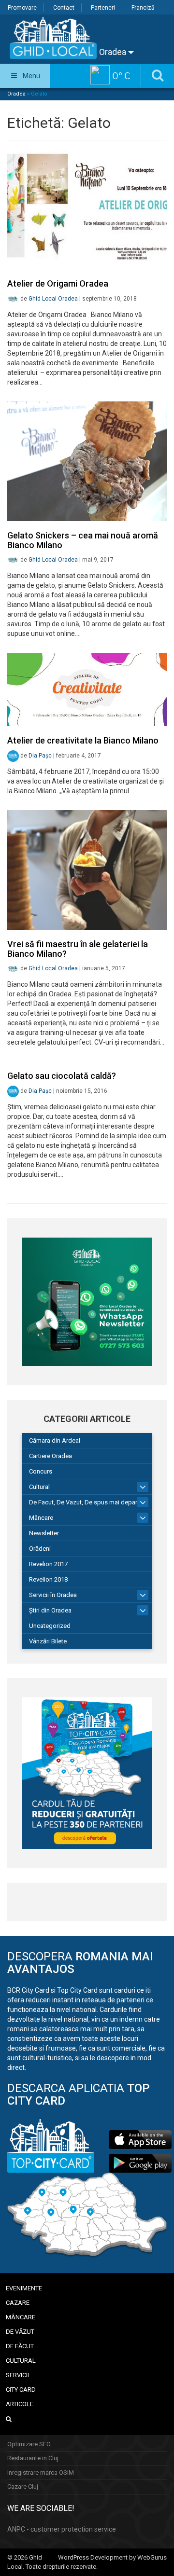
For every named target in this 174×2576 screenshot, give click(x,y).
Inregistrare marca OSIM (41, 2473)
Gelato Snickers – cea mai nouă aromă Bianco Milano (83, 540)
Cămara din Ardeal (55, 1440)
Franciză (143, 8)
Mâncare (41, 1518)
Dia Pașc (40, 756)
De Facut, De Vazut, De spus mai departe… (88, 1502)
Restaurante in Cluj (33, 2458)
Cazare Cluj (23, 2486)
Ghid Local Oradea (53, 299)
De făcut (20, 2346)
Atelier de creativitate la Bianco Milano (83, 740)
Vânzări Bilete (48, 1641)
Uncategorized (50, 1626)
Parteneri (103, 8)
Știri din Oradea (50, 1610)
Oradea (114, 52)
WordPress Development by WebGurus (112, 2557)
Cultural (39, 1487)
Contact (64, 8)
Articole (20, 2404)
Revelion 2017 (48, 1564)
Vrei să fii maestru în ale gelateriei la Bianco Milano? (78, 949)
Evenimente (24, 2288)
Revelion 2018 (48, 1579)
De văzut (20, 2332)
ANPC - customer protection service (62, 2529)
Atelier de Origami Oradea (58, 283)
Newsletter (44, 1533)
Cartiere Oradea (51, 1456)
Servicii (17, 2375)
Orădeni (40, 1549)
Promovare (22, 8)
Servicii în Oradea (53, 1595)
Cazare (18, 2303)
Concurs (41, 1471)
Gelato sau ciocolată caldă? (62, 1076)
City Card (21, 2390)
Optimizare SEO (29, 2444)
